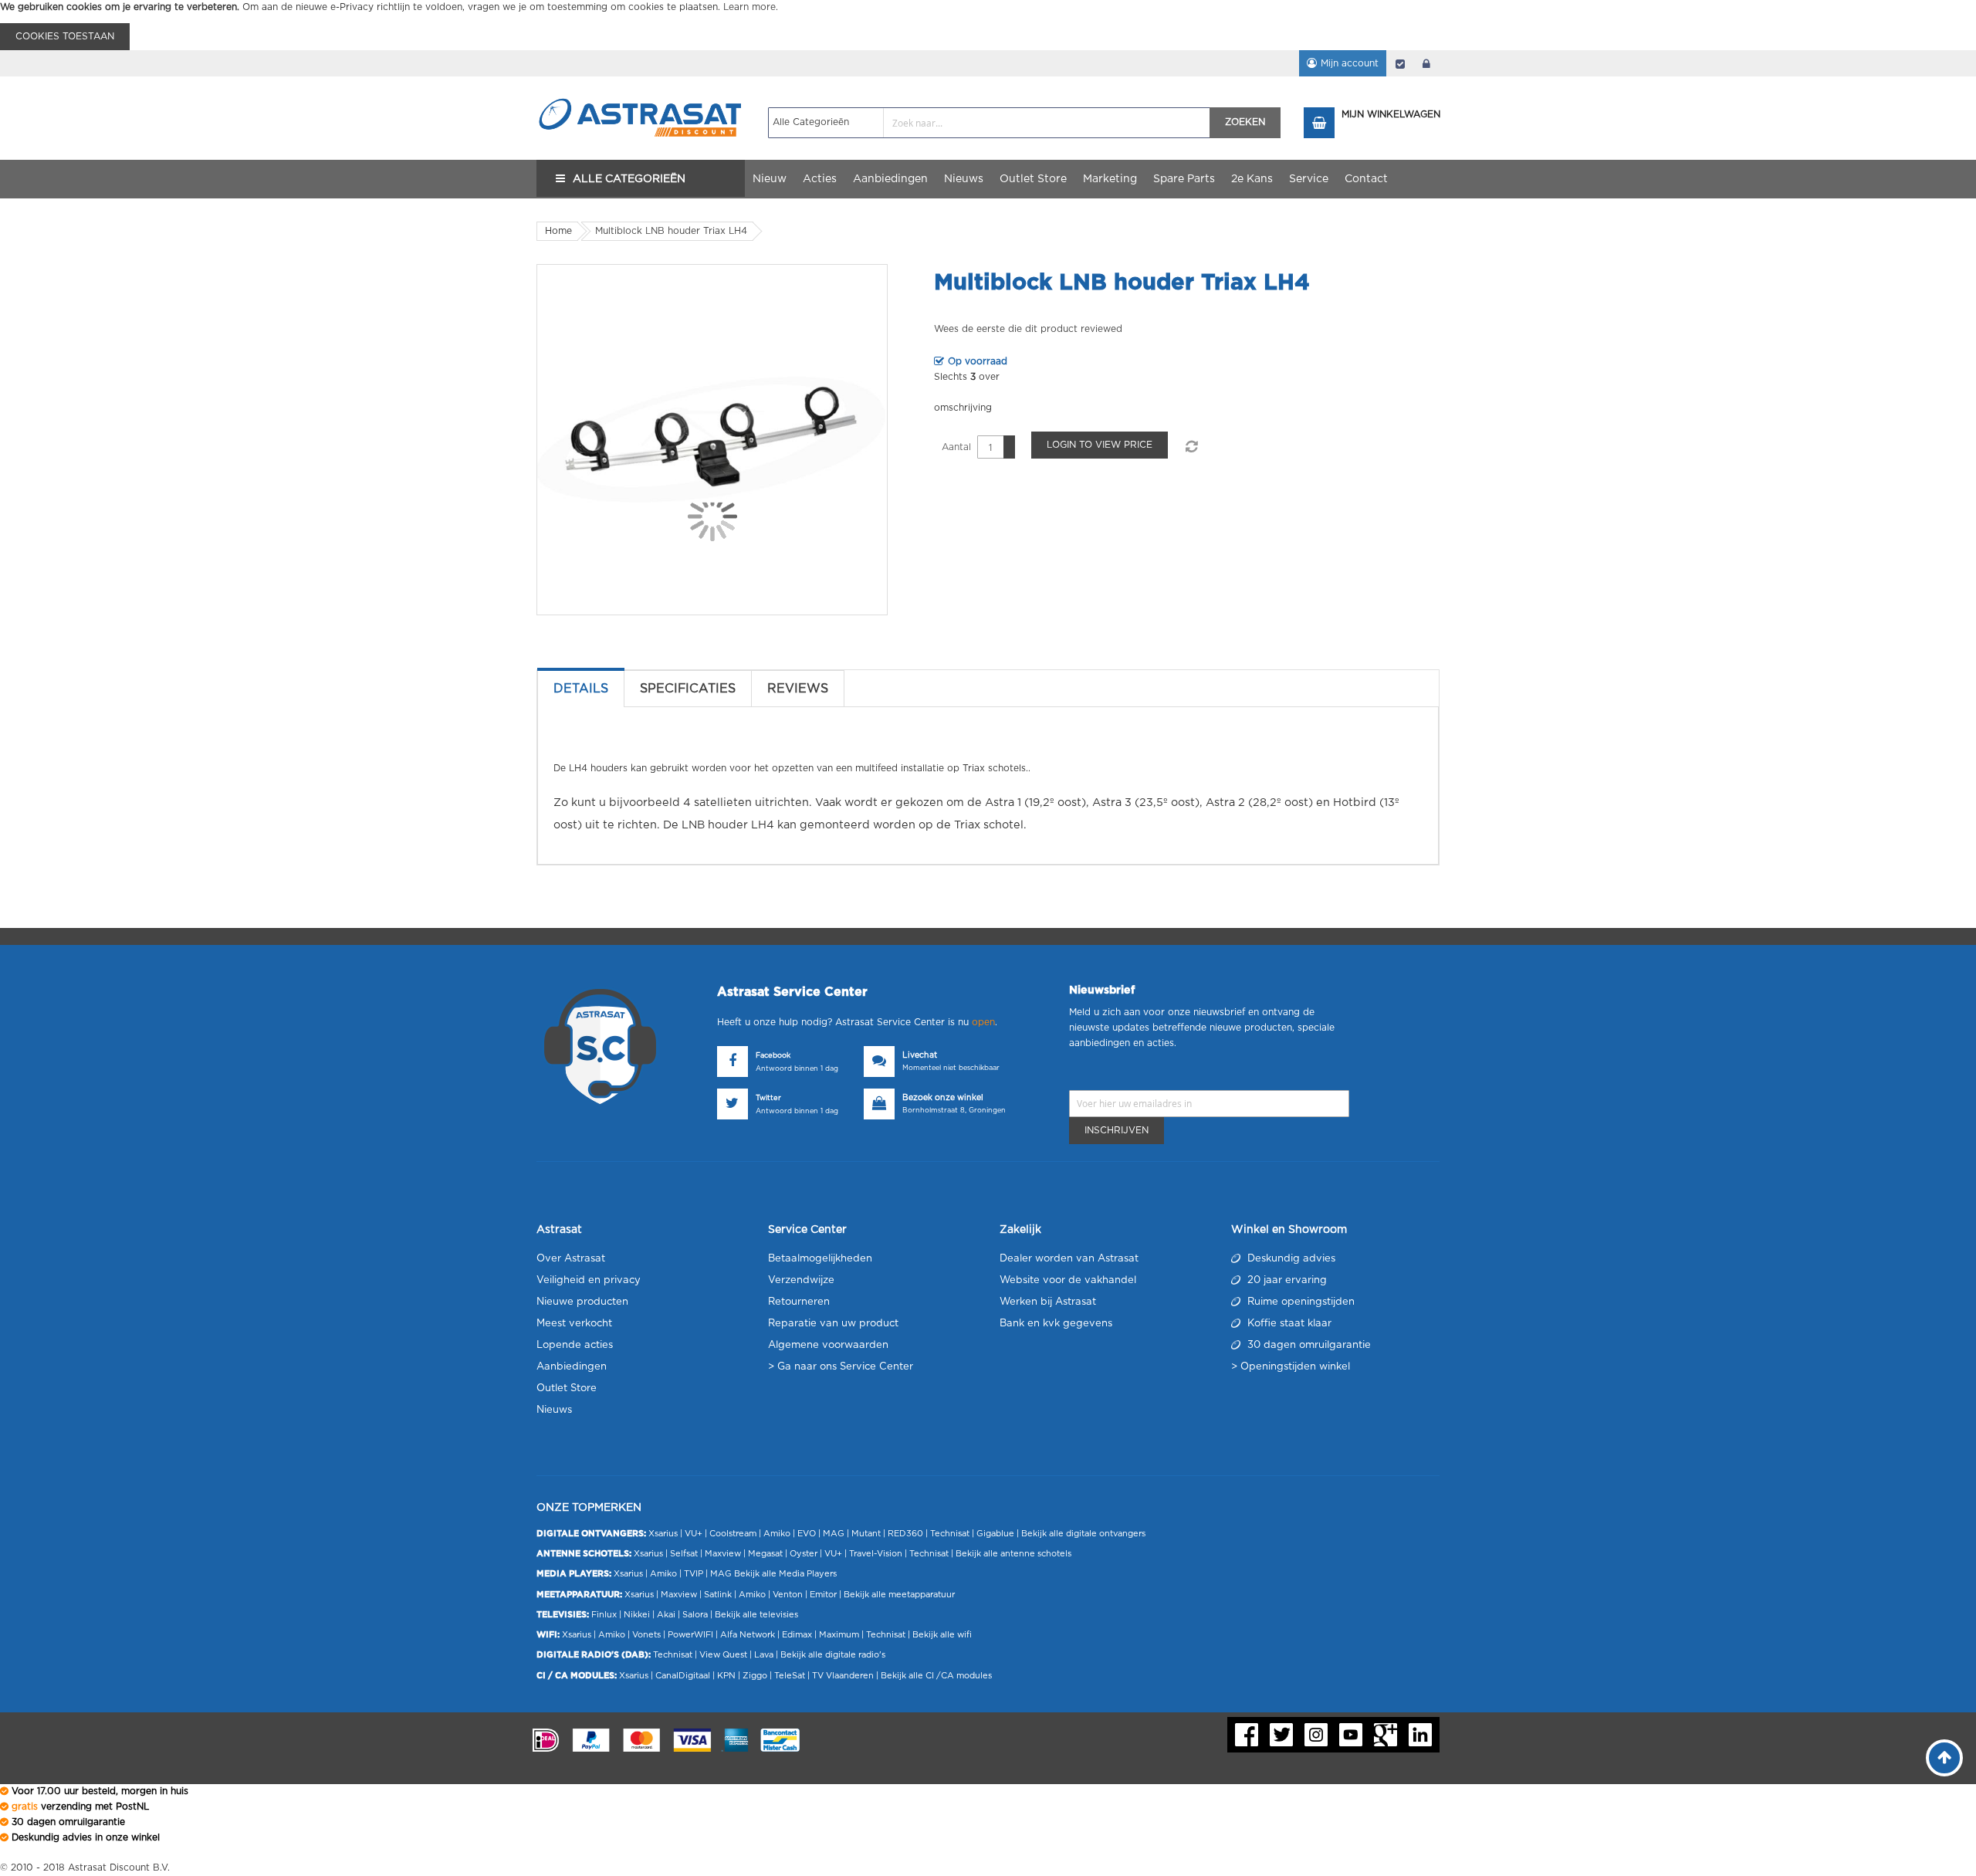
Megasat (765, 1554)
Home (558, 231)
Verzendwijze (801, 1280)
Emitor (823, 1595)
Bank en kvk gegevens (1056, 1324)
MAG (834, 1534)
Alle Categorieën (629, 179)
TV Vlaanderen (843, 1676)
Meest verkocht (574, 1324)
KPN (726, 1676)
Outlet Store (567, 1388)
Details (581, 689)
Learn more (749, 7)
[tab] (581, 689)
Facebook (773, 1056)
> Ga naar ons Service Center (841, 1367)
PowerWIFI (690, 1635)
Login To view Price (1100, 445)
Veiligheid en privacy (589, 1280)
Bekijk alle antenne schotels (1013, 1554)
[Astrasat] (641, 90)
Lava (765, 1655)
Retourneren (799, 1302)
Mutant (866, 1534)
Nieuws (554, 1410)
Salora (695, 1615)
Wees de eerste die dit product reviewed (1028, 329)
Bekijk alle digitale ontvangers (1083, 1534)
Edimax (797, 1635)
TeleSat (790, 1676)
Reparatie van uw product (833, 1324)
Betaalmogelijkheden (820, 1259)
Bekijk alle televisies (756, 1615)
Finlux (604, 1615)
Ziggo (755, 1676)
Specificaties (688, 689)
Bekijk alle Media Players (785, 1574)
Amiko (777, 1534)
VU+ (694, 1534)
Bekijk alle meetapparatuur (899, 1595)
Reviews (798, 689)
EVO (807, 1534)
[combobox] (989, 123)
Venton (788, 1595)
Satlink (718, 1595)
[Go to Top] (1944, 1758)
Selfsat (684, 1554)
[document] (988, 25)
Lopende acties (575, 1345)
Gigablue (995, 1534)
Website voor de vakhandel (1068, 1280)
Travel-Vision (876, 1554)
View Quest (723, 1655)
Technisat (950, 1534)
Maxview (723, 1554)
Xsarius (663, 1534)
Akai (666, 1615)
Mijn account (1350, 63)
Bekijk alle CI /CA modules (936, 1676)
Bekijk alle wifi (942, 1635)
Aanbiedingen (572, 1367)
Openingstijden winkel (1295, 1367)
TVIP (694, 1574)
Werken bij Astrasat (1048, 1302)
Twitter (768, 1098)
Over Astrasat (571, 1259)
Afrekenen (1400, 63)
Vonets (646, 1635)
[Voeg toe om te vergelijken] (1191, 447)
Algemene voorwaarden (828, 1345)
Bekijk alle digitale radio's (833, 1655)
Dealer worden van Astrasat (1069, 1259)
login (1426, 63)
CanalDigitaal (683, 1676)
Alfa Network (748, 1635)
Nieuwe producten (582, 1302)
